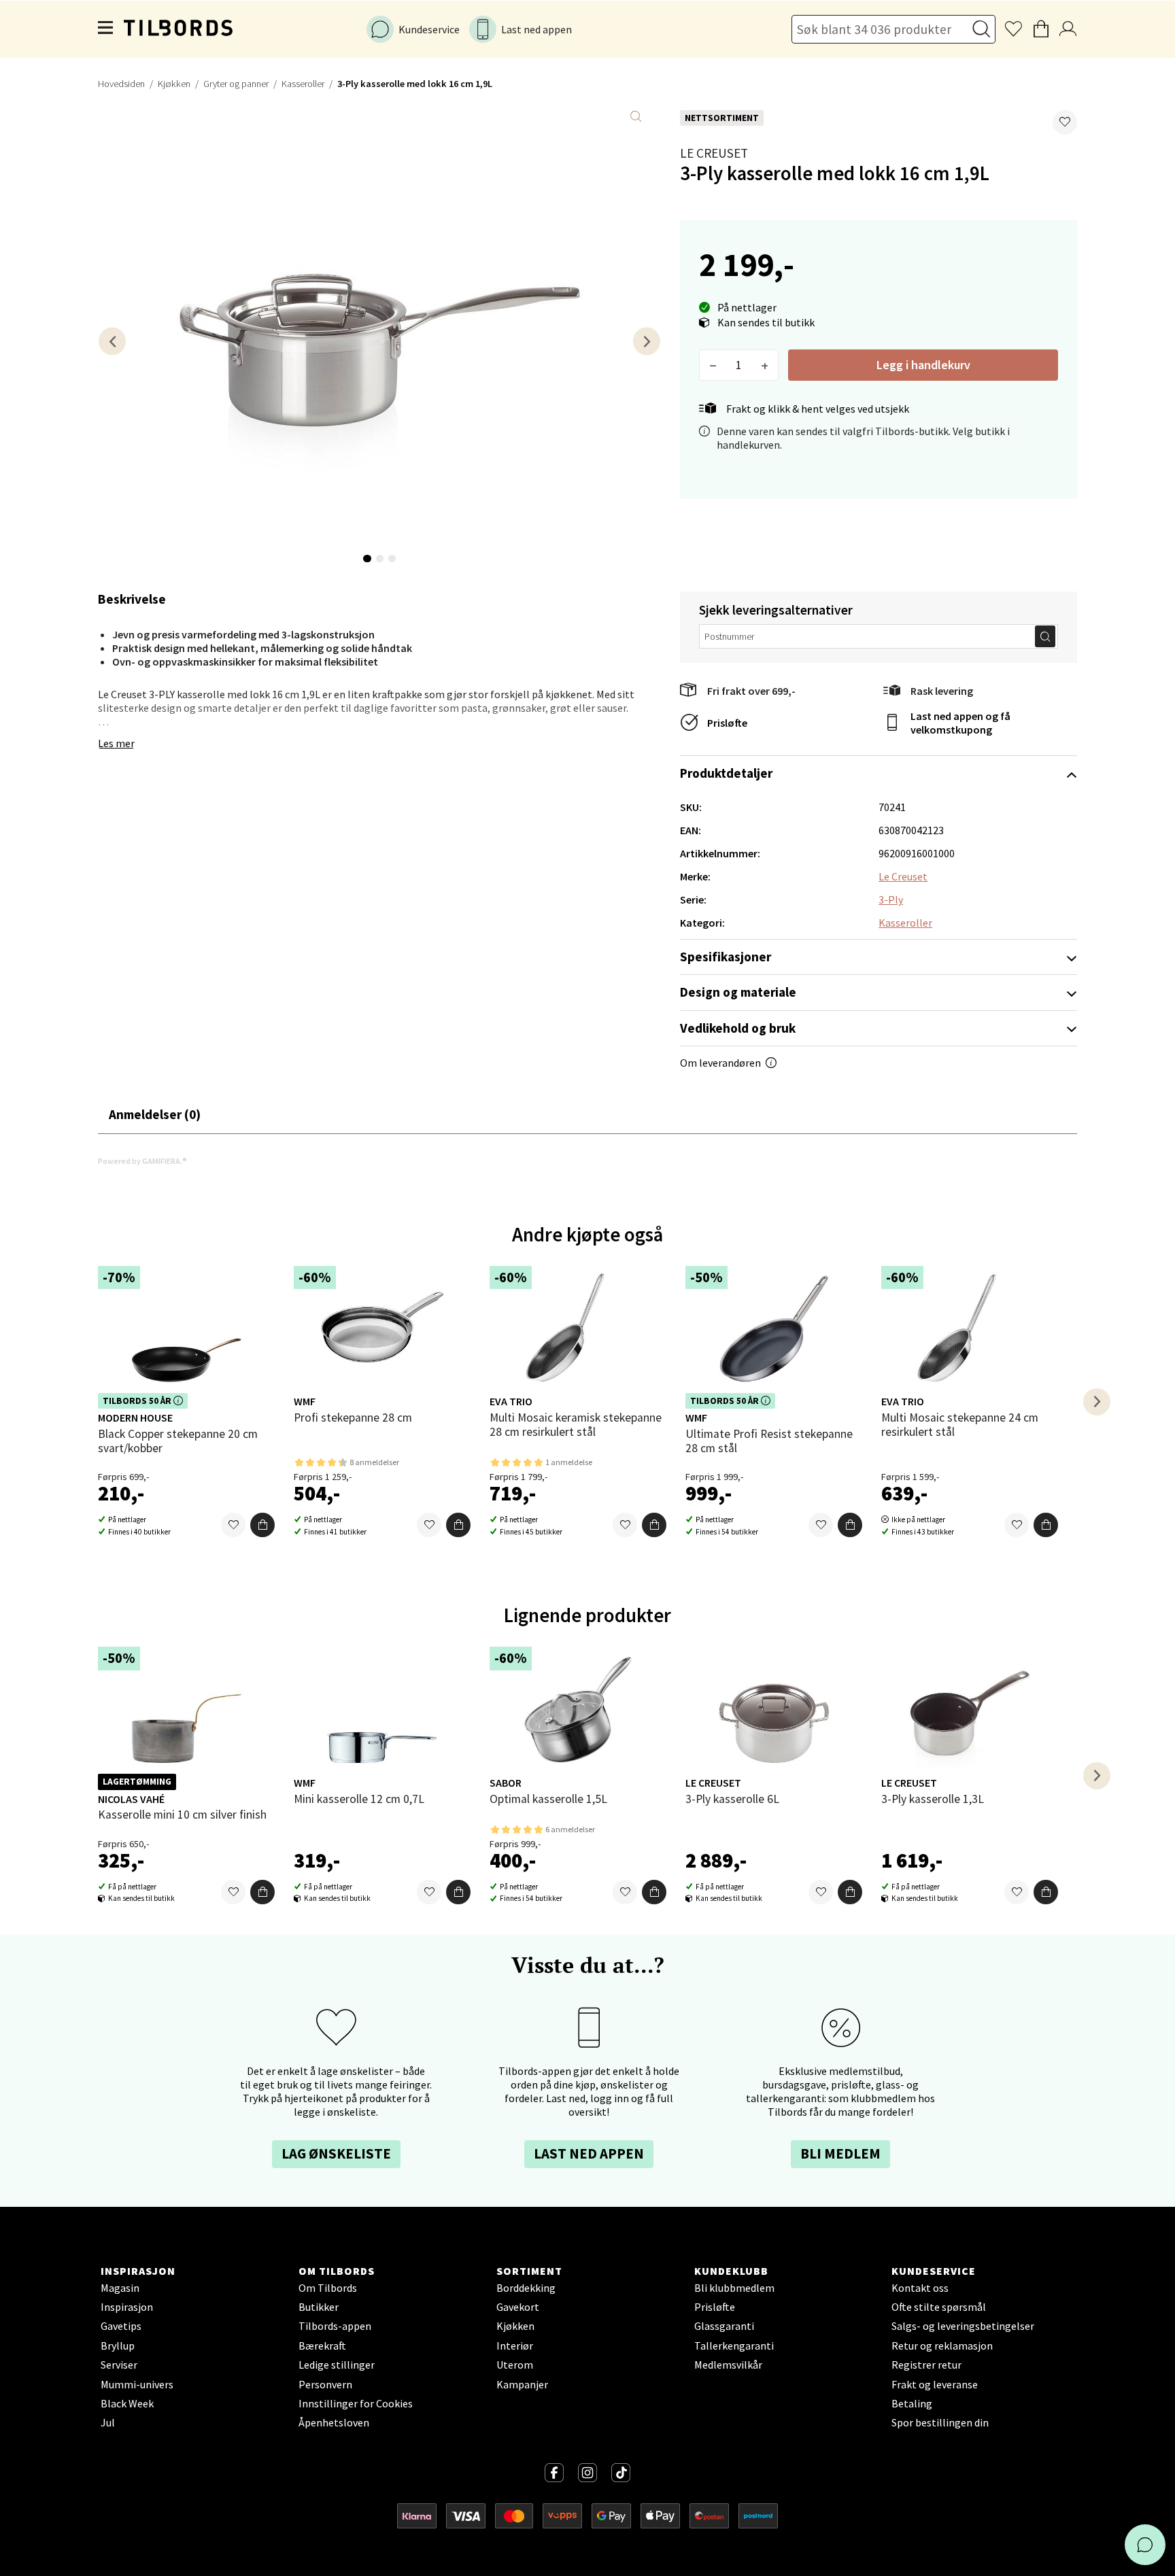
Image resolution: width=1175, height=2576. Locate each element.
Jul (108, 2422)
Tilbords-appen (335, 2326)
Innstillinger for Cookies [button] (356, 2403)
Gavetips (121, 2326)
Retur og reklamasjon (942, 2346)
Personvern (325, 2384)
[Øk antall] (765, 365)
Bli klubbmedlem (734, 2288)
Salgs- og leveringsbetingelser (963, 2326)
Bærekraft (322, 2346)
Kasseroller (303, 84)
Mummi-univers (137, 2384)
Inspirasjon (127, 2307)
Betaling (912, 2403)
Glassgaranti (724, 2326)
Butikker (319, 2307)
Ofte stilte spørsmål (939, 2307)
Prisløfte (727, 723)
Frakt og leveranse (935, 2384)
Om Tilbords (328, 2288)
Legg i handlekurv (923, 365)
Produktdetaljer (726, 773)
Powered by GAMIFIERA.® (142, 1161)
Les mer (116, 743)
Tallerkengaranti (734, 2346)
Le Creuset (714, 153)
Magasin (120, 2288)
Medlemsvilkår (728, 2365)
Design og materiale (738, 992)
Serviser (119, 2365)
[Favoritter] (233, 1525)
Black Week (127, 2403)
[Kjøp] (262, 1525)
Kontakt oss (920, 2288)
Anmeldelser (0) (155, 1114)
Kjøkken (174, 84)
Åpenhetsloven (334, 2422)
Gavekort (518, 2307)
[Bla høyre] (647, 341)
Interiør (515, 2346)
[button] (1065, 122)
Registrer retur (926, 2365)
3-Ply (891, 899)
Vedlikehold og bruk (738, 1028)
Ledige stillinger (337, 2365)
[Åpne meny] (106, 29)
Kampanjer (522, 2384)
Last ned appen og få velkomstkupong (960, 723)
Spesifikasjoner (726, 957)
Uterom (515, 2365)
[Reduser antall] (713, 365)
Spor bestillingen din (940, 2422)
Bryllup (118, 2346)
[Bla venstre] (112, 341)
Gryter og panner (236, 84)
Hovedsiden (121, 84)
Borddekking (526, 2288)
